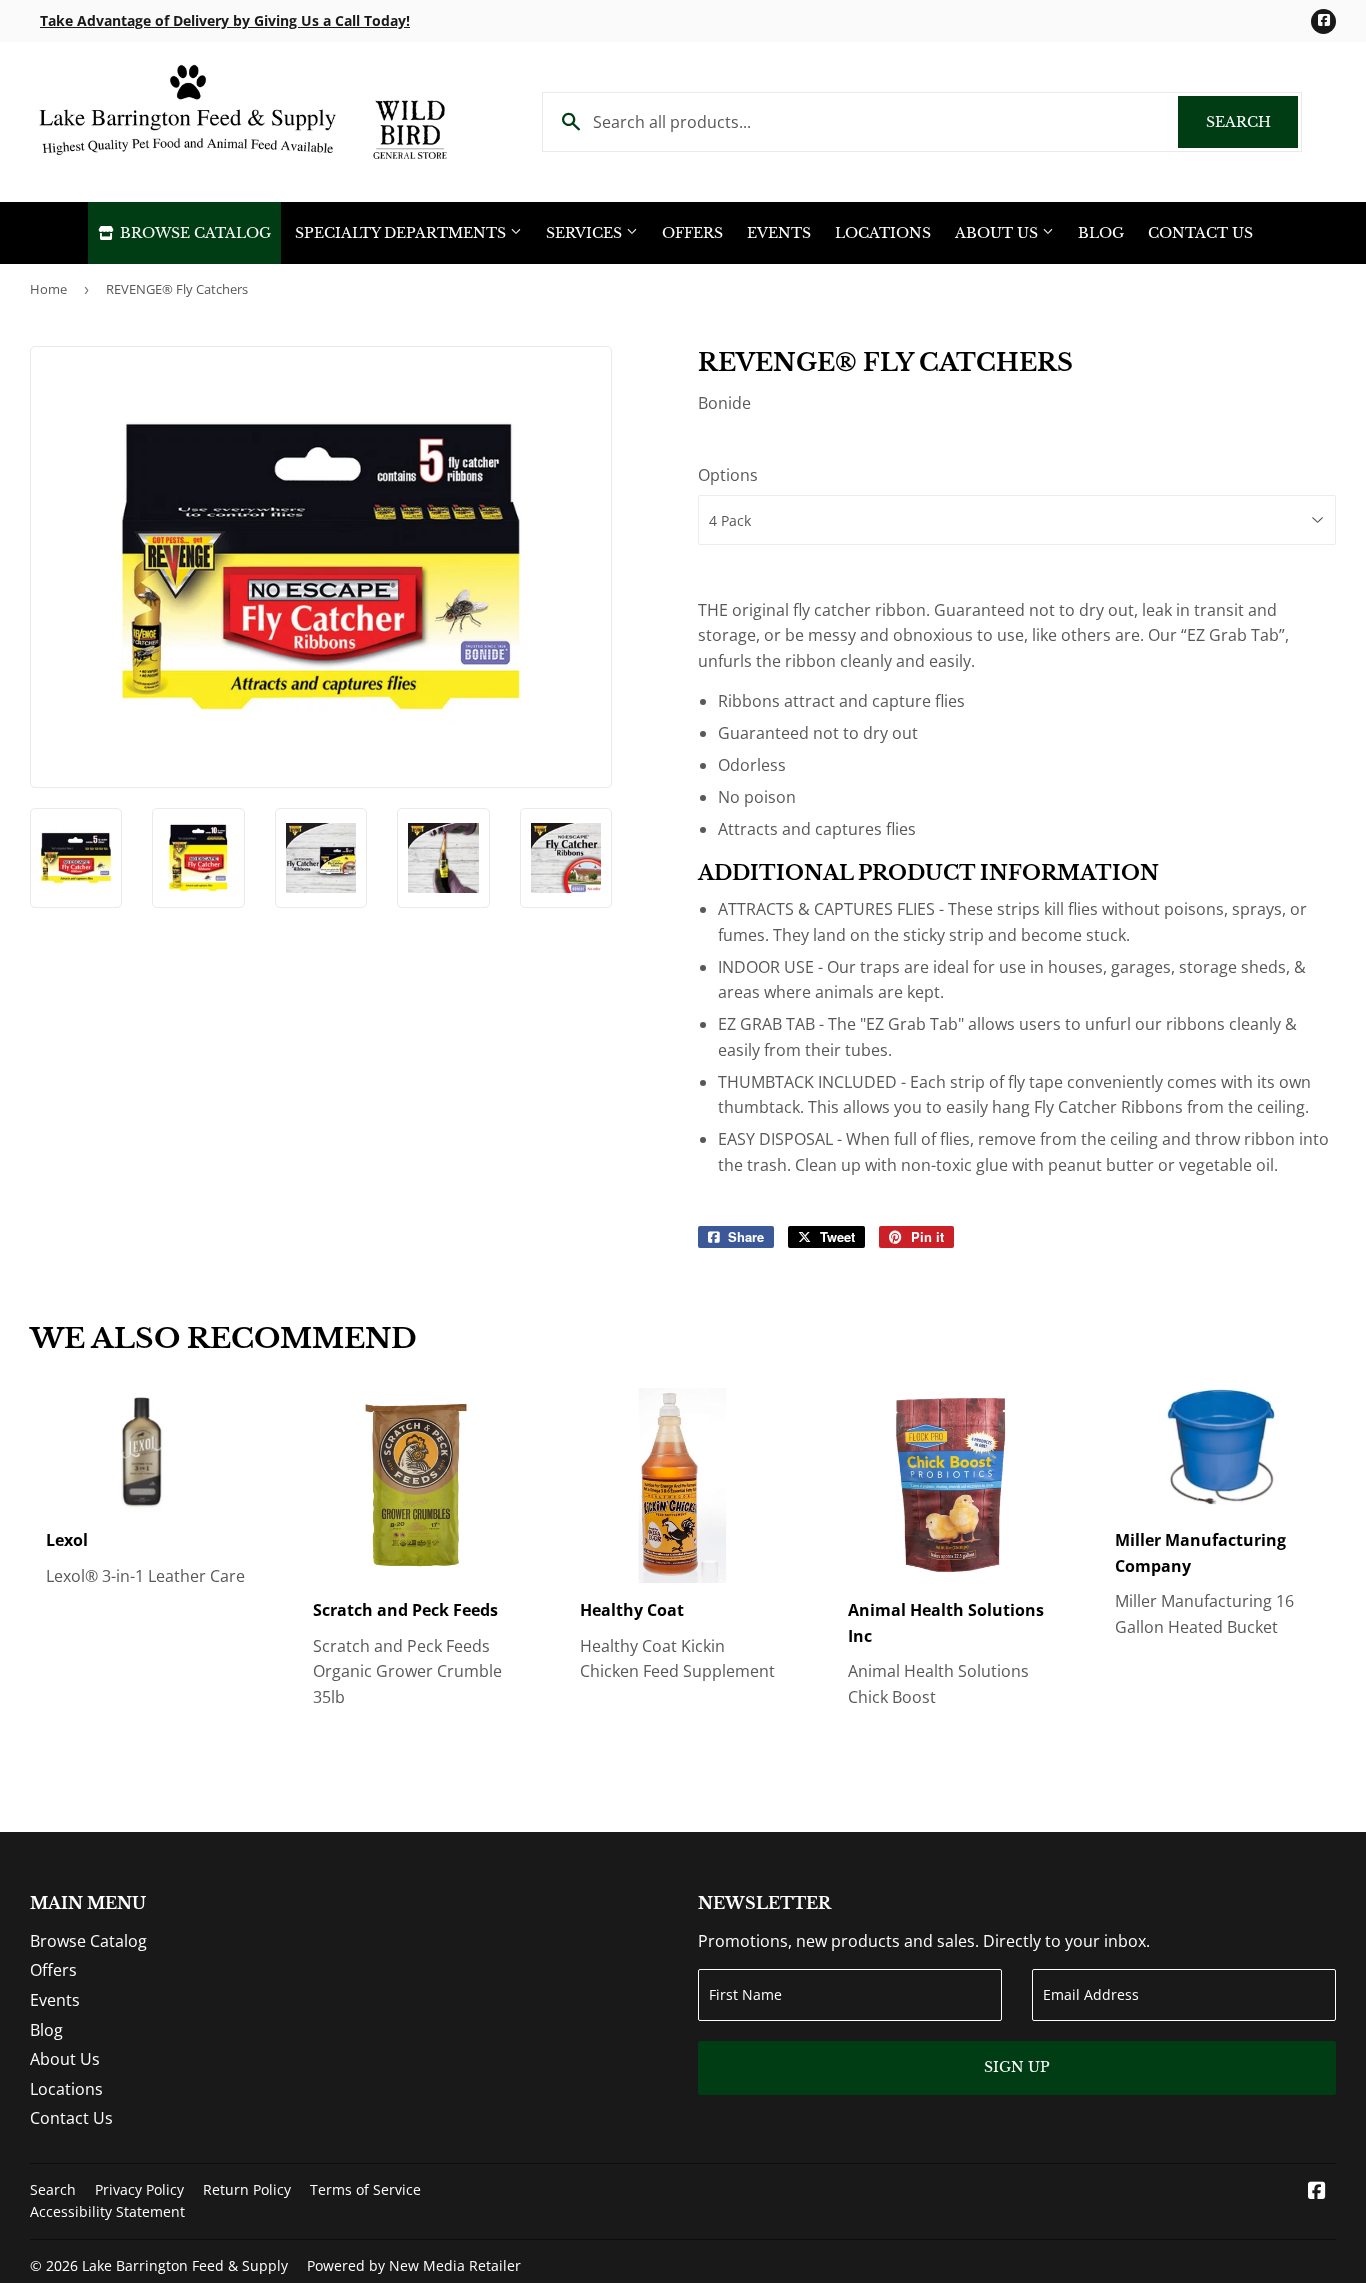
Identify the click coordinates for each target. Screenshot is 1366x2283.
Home (48, 289)
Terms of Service (365, 2189)
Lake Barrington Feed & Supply (185, 2265)
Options (728, 475)
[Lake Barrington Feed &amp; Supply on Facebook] (1317, 2192)
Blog (1101, 233)
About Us (998, 233)
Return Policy (247, 2189)
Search (1252, 122)
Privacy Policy (139, 2189)
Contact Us (1200, 233)
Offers (692, 233)
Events (779, 233)
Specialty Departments (402, 233)
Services (586, 233)
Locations (883, 233)
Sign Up (1017, 2067)
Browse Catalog (193, 233)
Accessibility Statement (107, 2211)
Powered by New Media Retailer (414, 2265)
